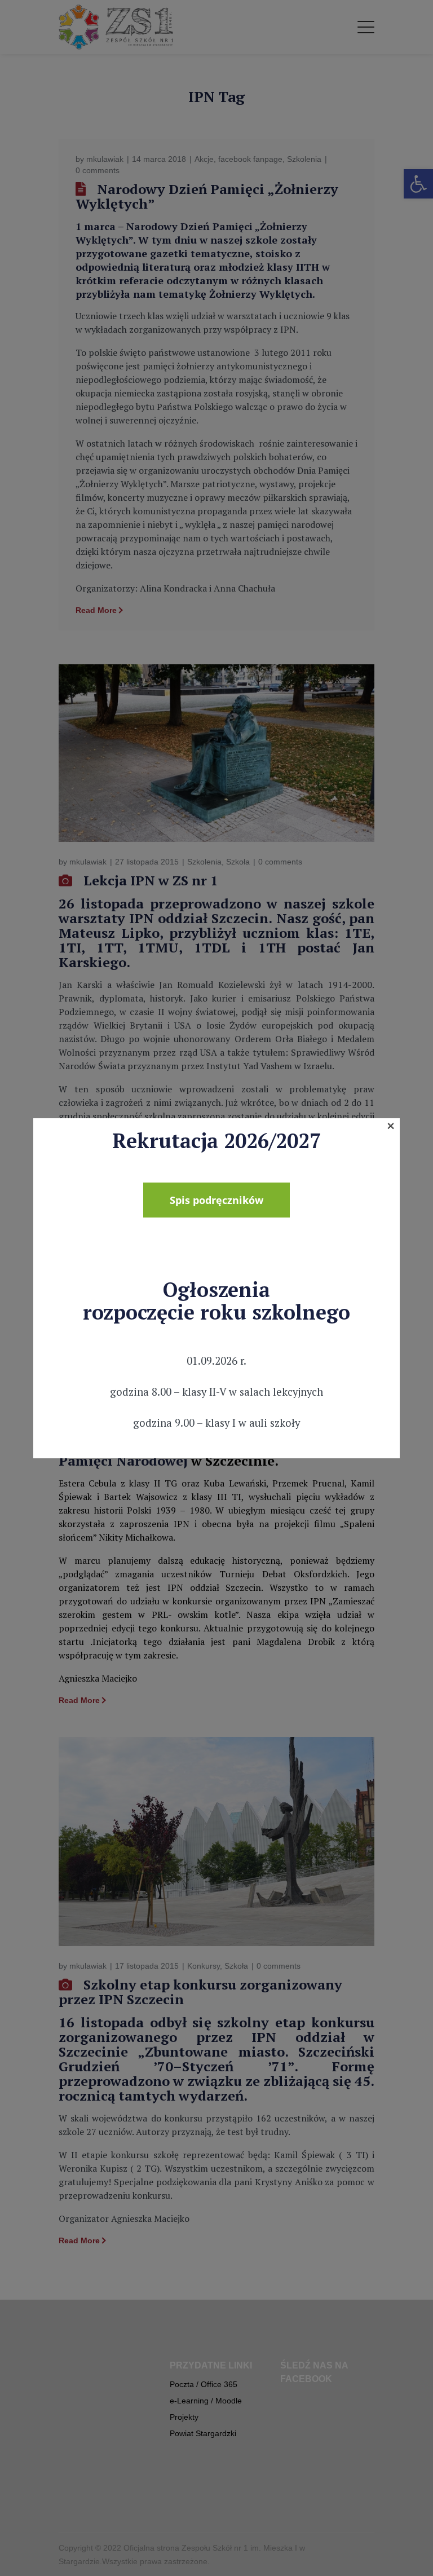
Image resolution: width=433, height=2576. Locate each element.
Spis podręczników (216, 1200)
